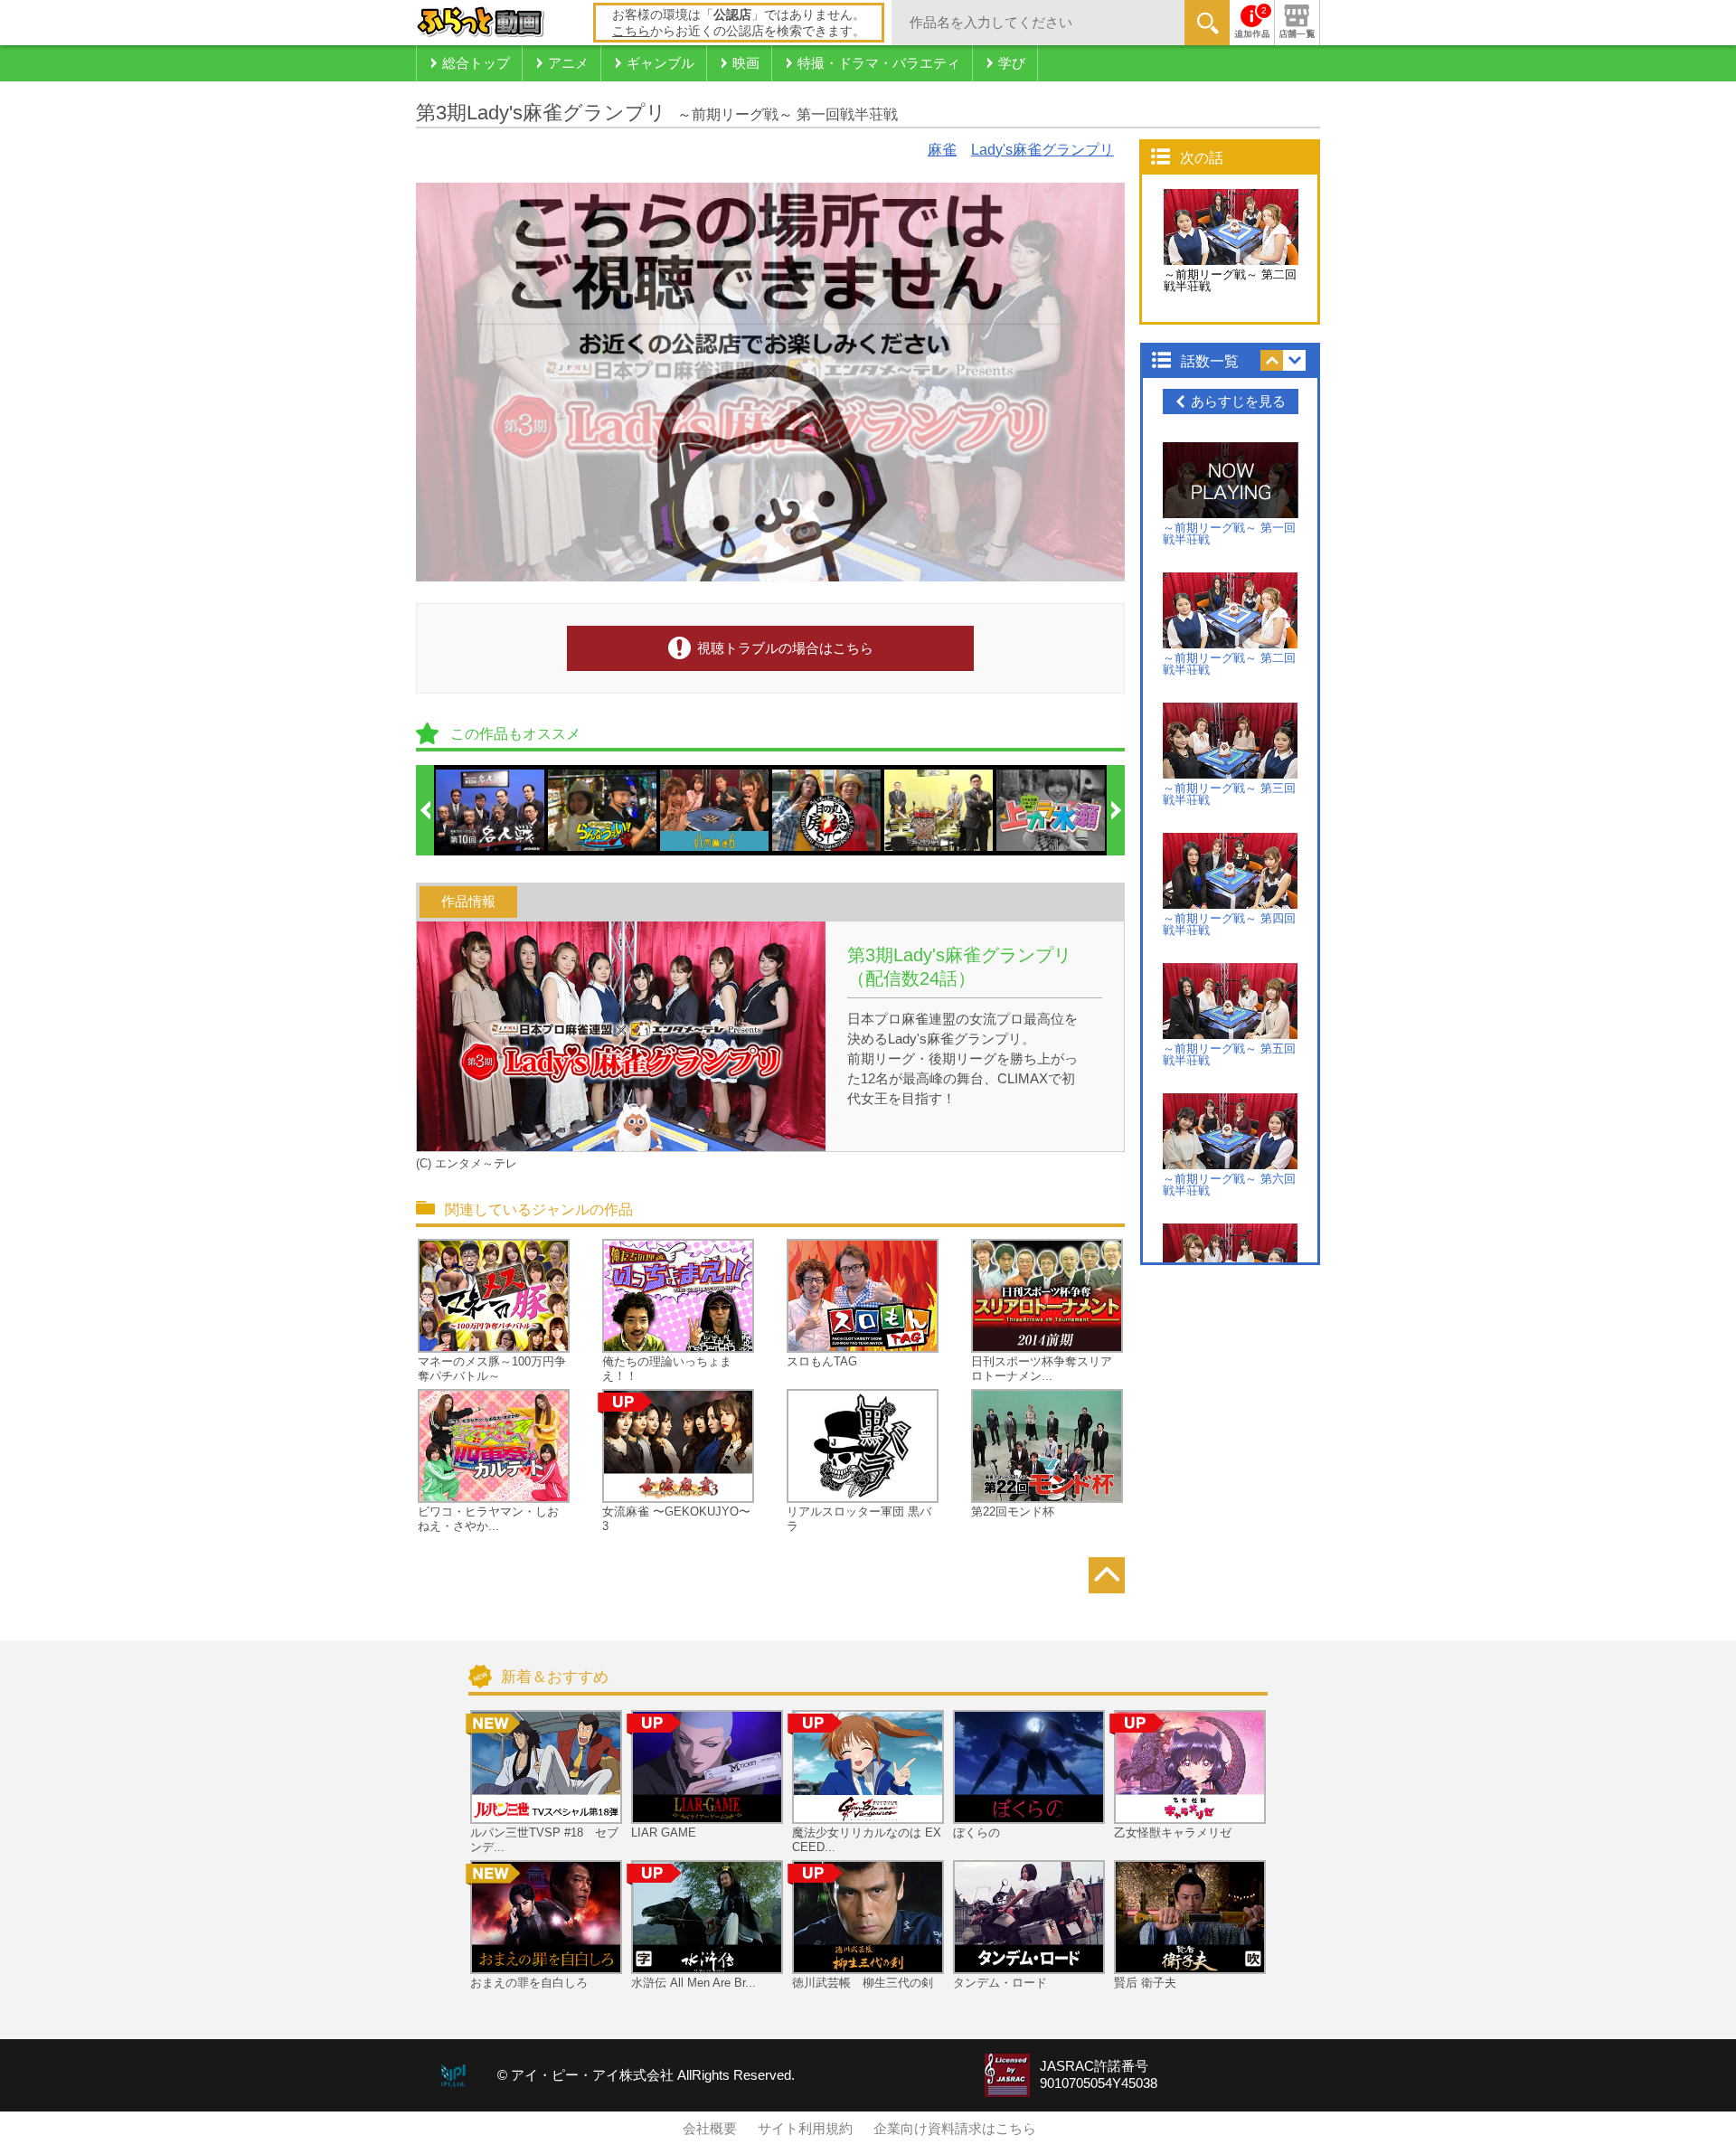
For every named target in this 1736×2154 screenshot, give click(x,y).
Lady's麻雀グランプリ (1043, 150)
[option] (491, 810)
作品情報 (468, 902)
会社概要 (710, 2129)
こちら (631, 31)
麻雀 (942, 150)
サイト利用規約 (805, 2129)
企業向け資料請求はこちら (955, 2129)
